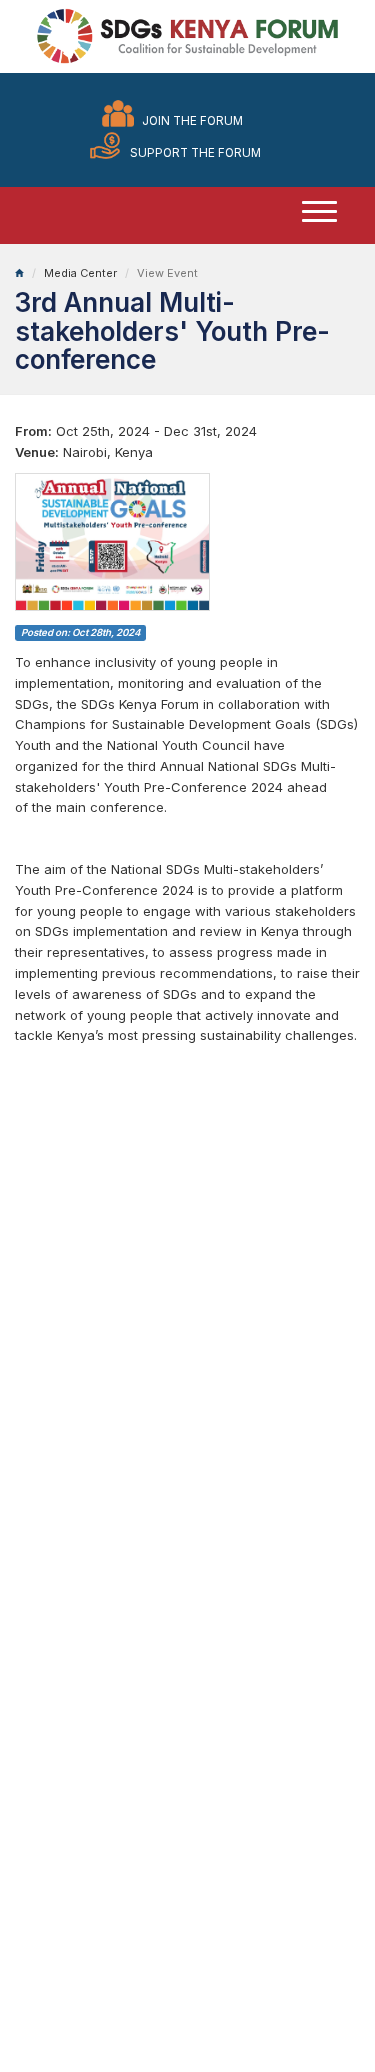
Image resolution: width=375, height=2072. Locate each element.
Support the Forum (195, 153)
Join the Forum (192, 121)
